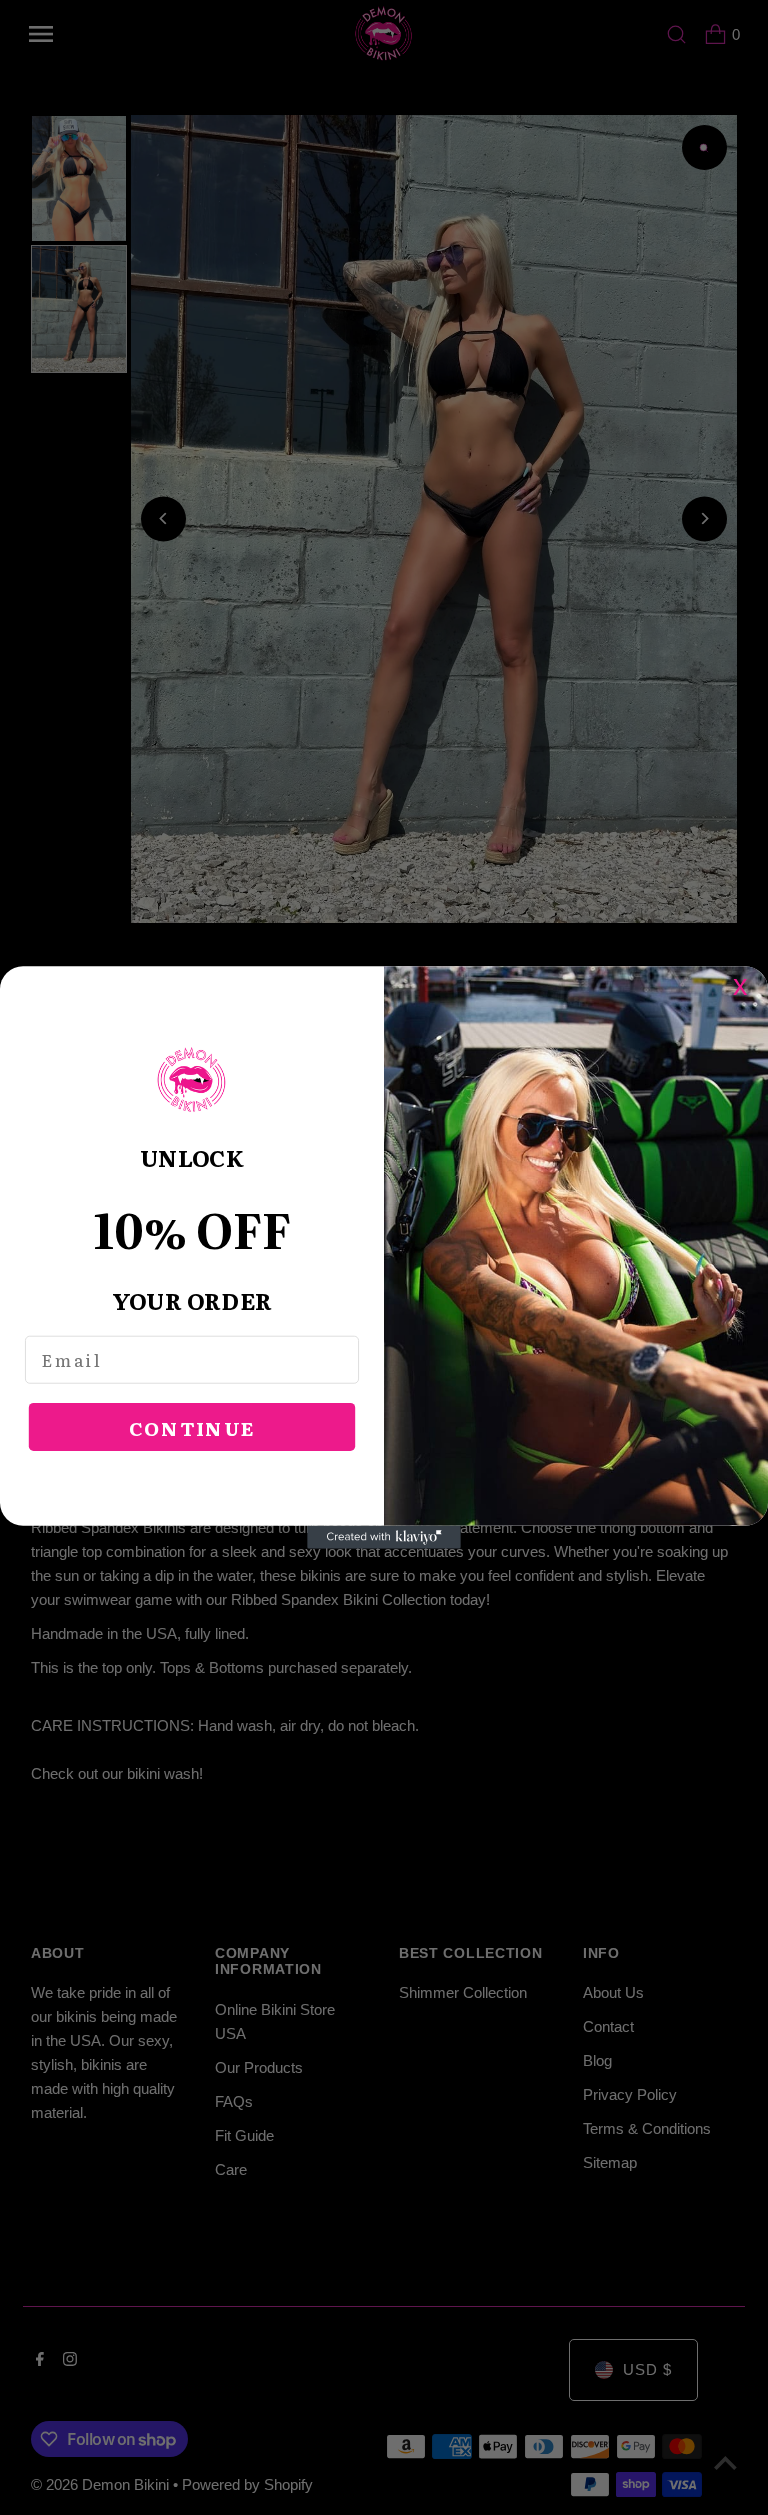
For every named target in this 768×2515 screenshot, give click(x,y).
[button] (192, 1080)
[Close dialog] (750, 983)
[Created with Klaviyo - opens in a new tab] (384, 1537)
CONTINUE (192, 1427)
